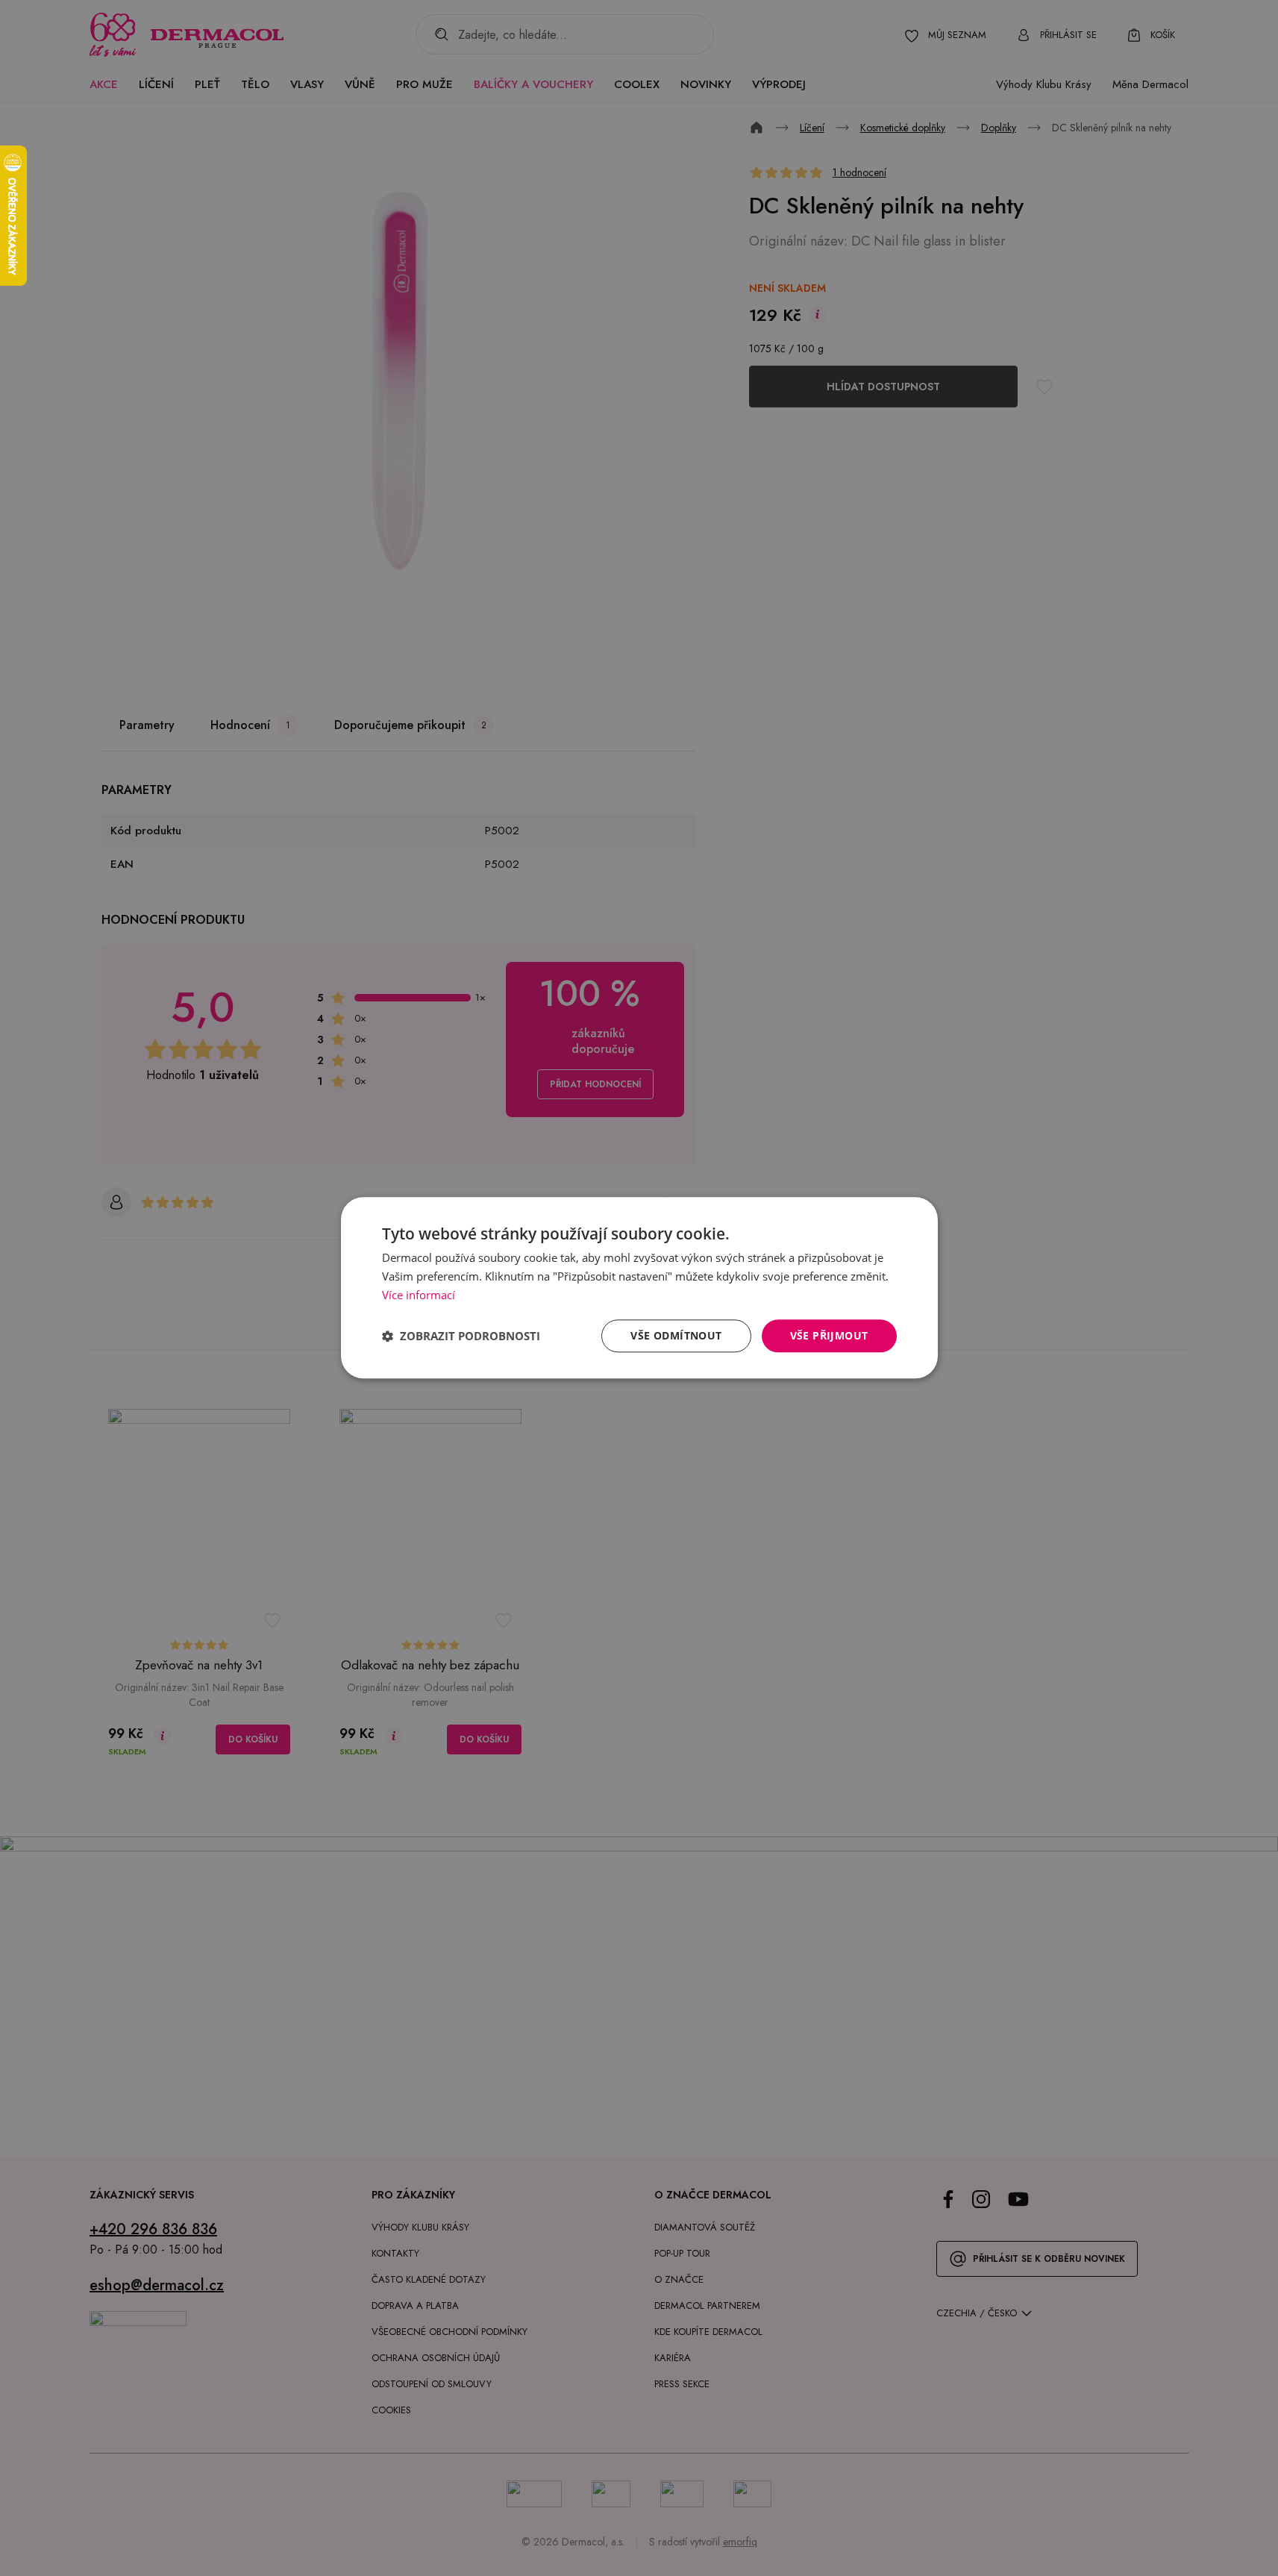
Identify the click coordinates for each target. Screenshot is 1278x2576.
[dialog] (639, 1288)
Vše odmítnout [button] (676, 1335)
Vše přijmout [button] (829, 1335)
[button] (461, 1336)
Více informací (419, 1295)
